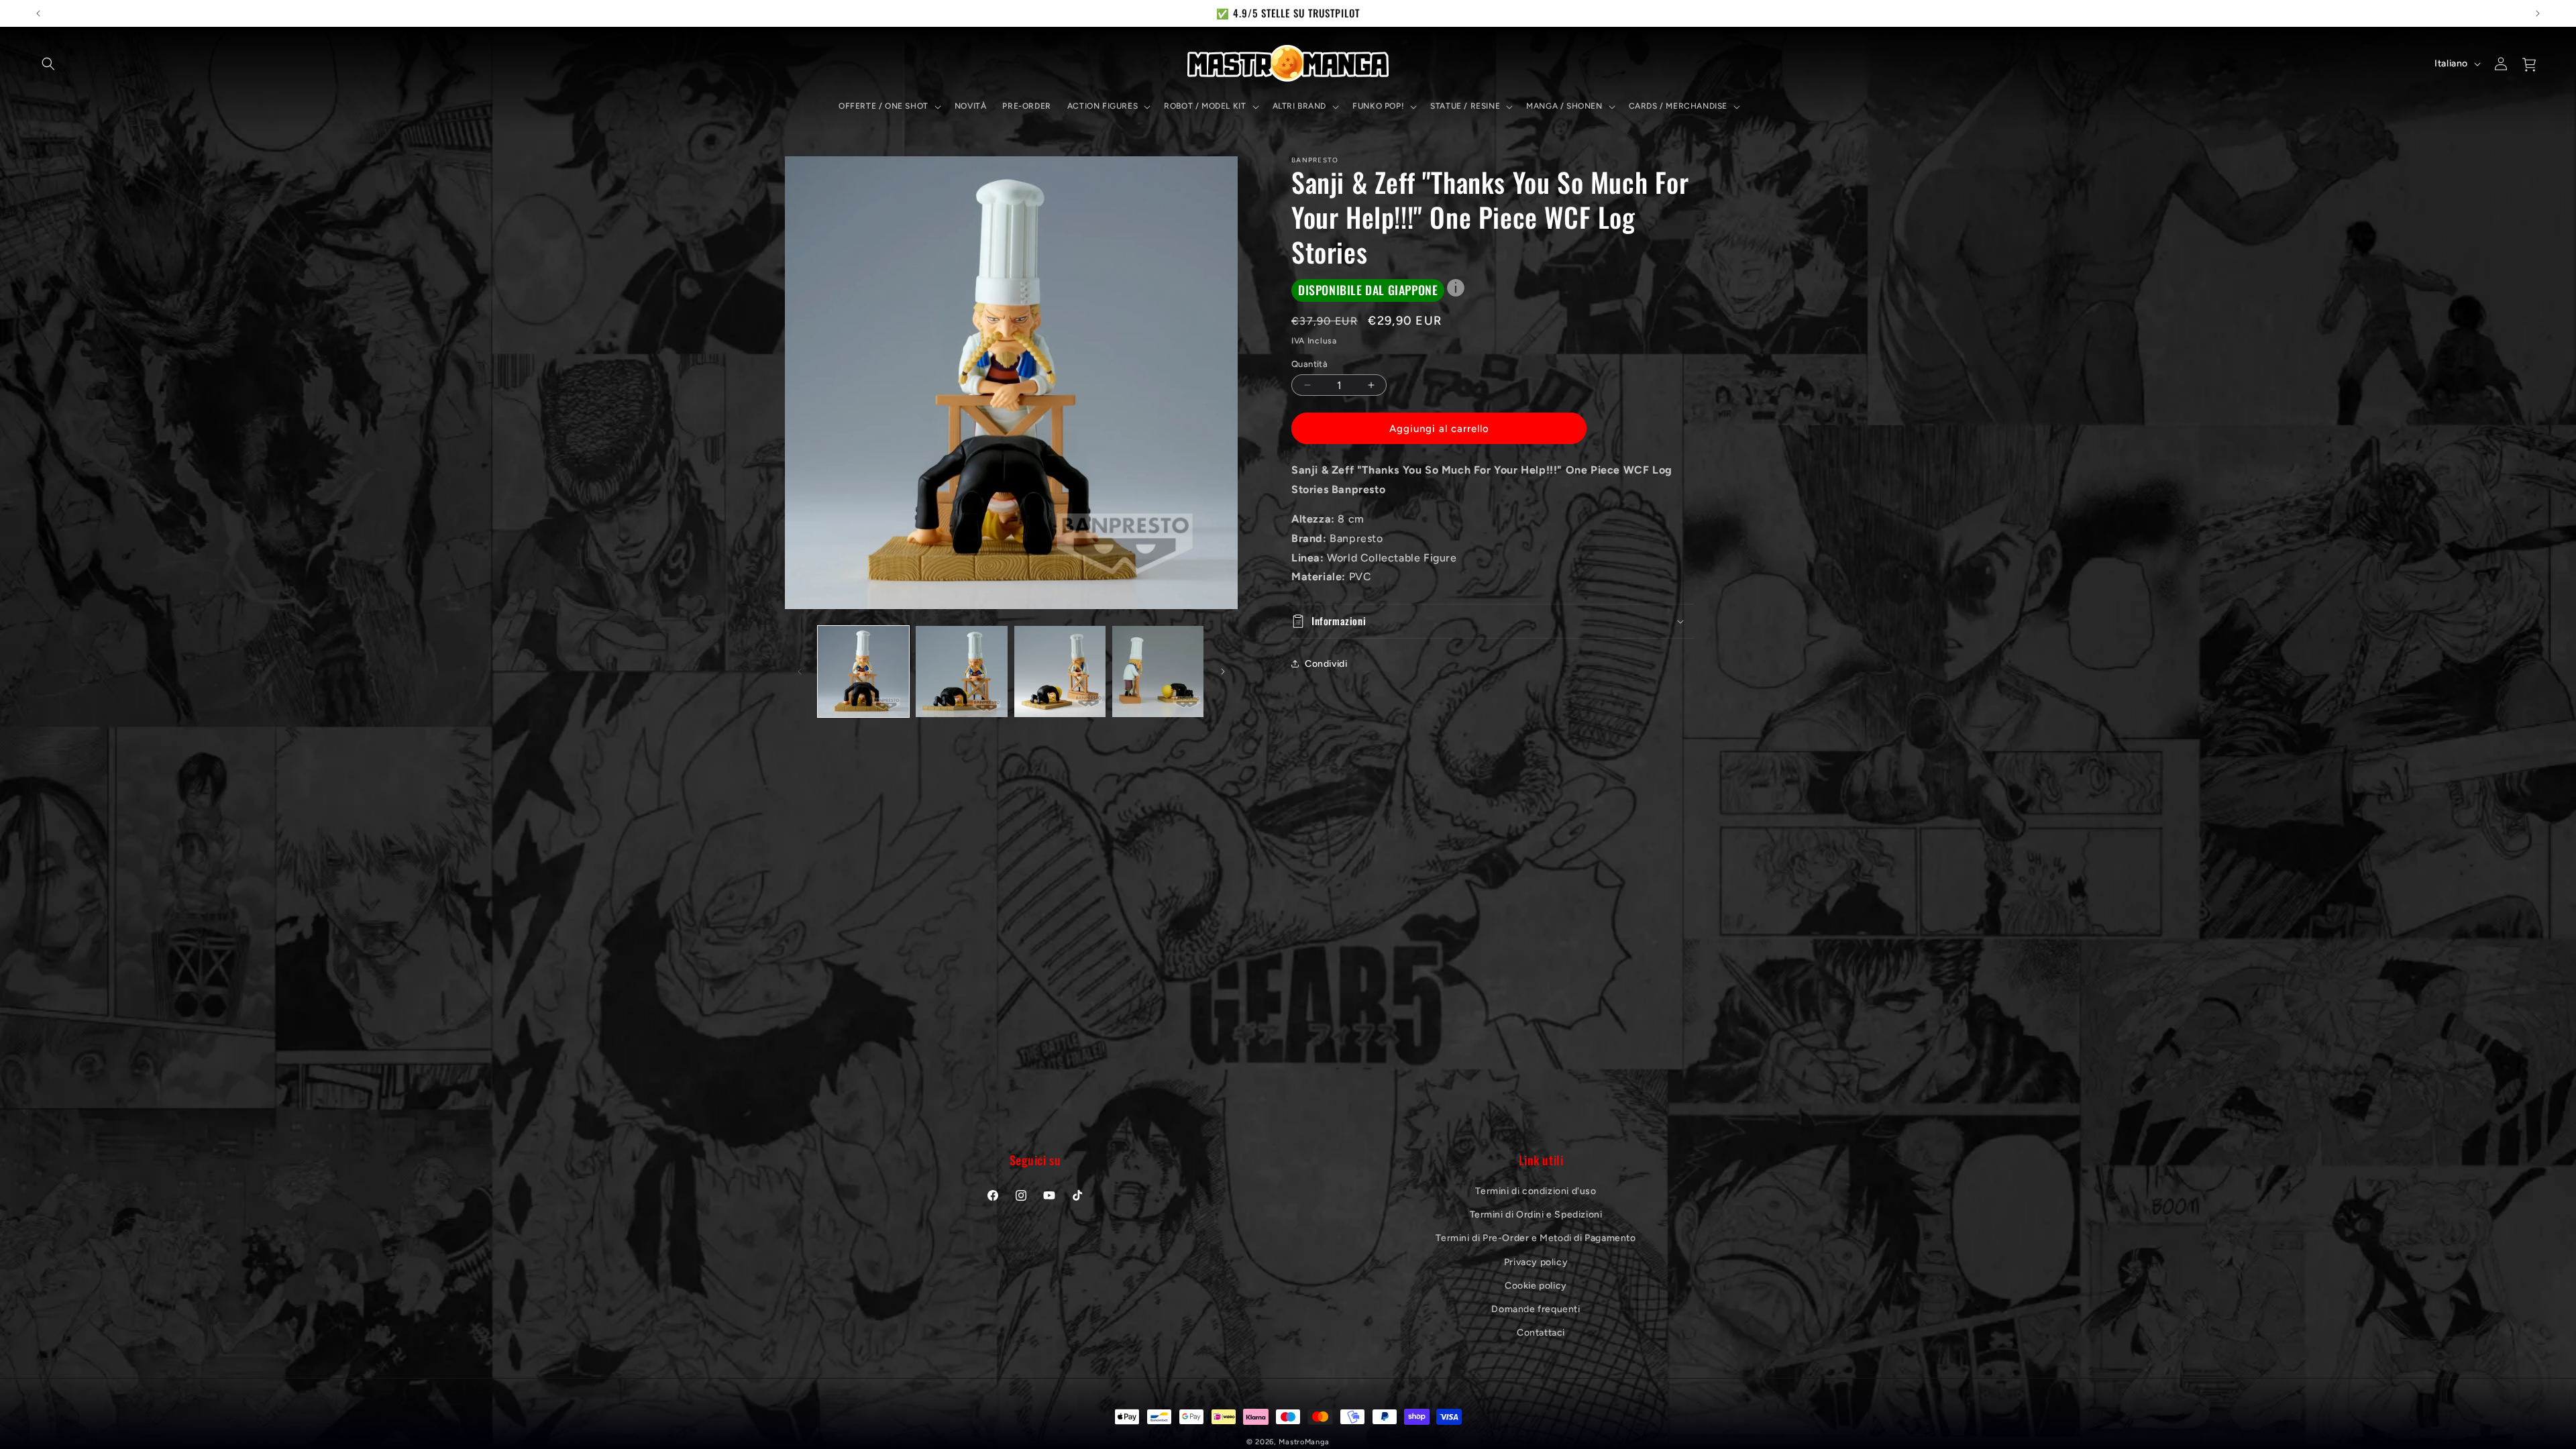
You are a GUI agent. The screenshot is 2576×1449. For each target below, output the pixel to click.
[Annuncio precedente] (38, 13)
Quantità (1309, 364)
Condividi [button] (1326, 664)
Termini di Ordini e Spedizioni (1536, 1215)
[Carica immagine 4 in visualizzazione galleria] (1158, 672)
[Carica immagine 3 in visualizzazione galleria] (1060, 672)
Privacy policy (1536, 1262)
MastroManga (1304, 1442)
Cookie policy (1536, 1286)
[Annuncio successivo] (2538, 13)
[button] (48, 64)
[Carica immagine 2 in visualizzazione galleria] (961, 672)
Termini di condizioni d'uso (1536, 1191)
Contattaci (1541, 1333)
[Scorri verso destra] (1223, 672)
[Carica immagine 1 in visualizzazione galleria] (863, 672)
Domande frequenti (1536, 1309)
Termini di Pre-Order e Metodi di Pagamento (1536, 1238)
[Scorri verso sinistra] (800, 672)
